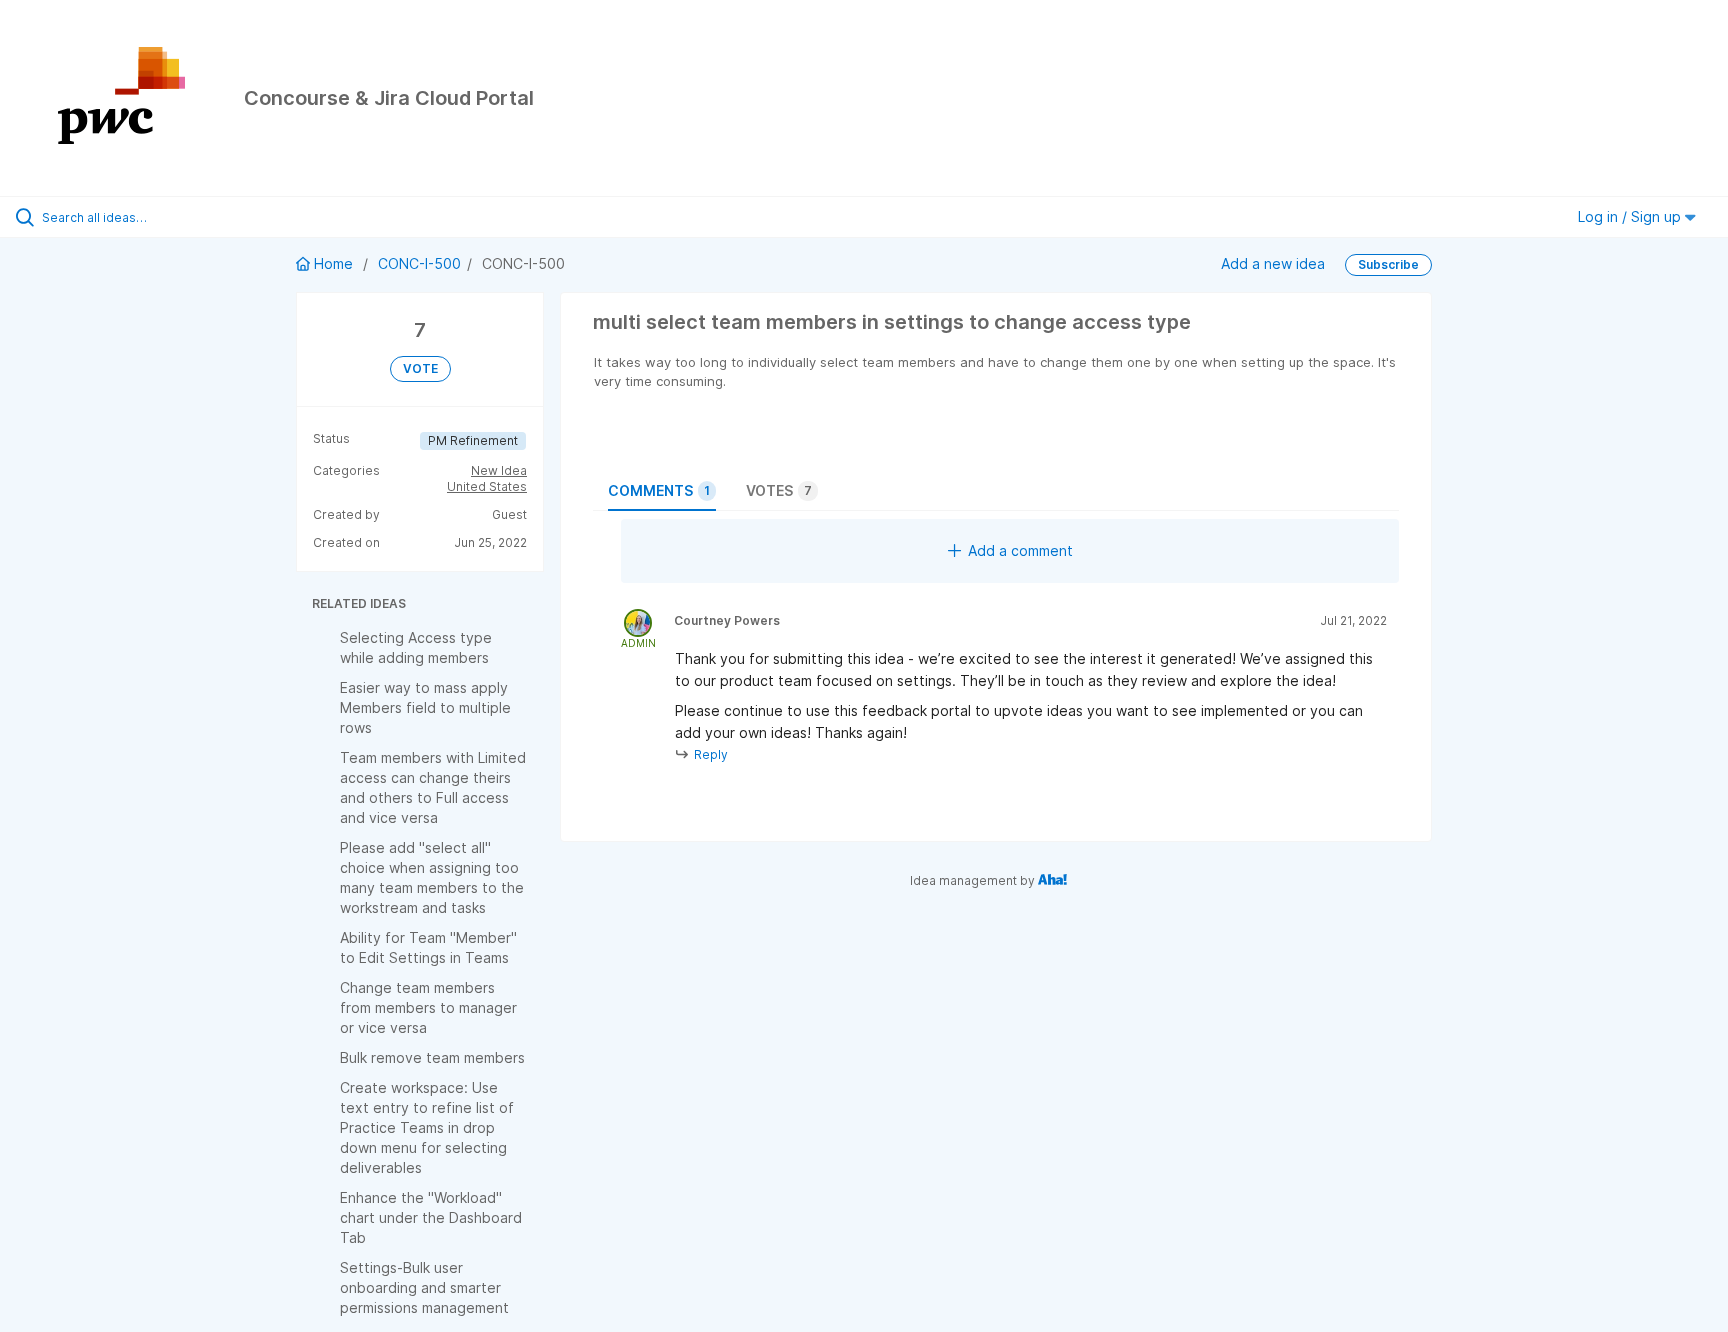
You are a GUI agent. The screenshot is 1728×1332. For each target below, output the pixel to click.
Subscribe (1388, 264)
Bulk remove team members (432, 1057)
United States (487, 486)
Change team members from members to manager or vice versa (428, 1007)
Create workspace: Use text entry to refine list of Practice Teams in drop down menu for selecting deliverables (427, 1127)
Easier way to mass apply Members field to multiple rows (425, 707)
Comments (659, 490)
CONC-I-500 (419, 263)
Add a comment (1020, 550)
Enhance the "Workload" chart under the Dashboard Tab (431, 1217)
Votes (779, 490)
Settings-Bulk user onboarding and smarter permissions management (424, 1287)
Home (333, 263)
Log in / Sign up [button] (1631, 216)
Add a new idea (1273, 263)
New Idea (499, 470)
